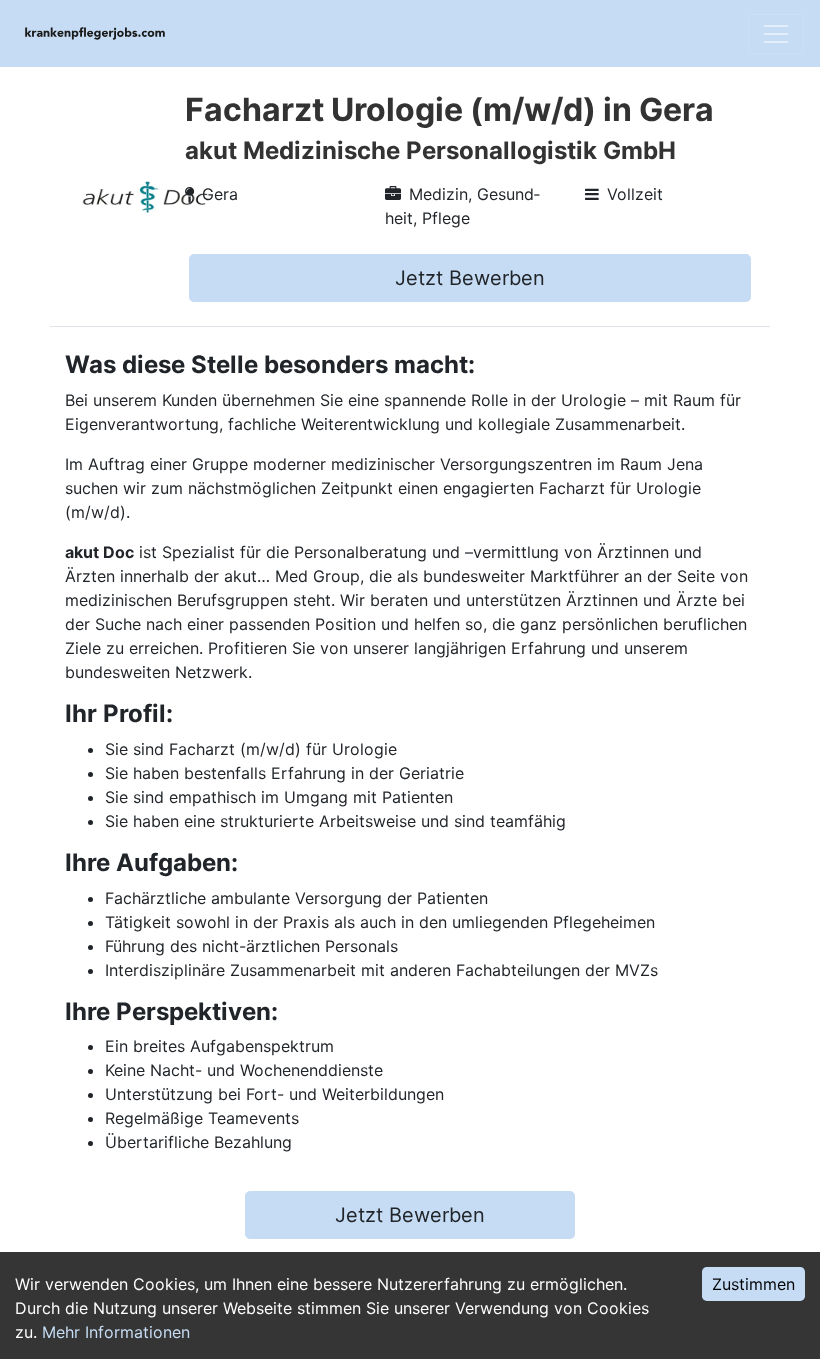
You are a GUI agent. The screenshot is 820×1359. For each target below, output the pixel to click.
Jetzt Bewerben (470, 278)
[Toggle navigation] (776, 34)
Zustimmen (753, 1284)
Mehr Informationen (116, 1332)
